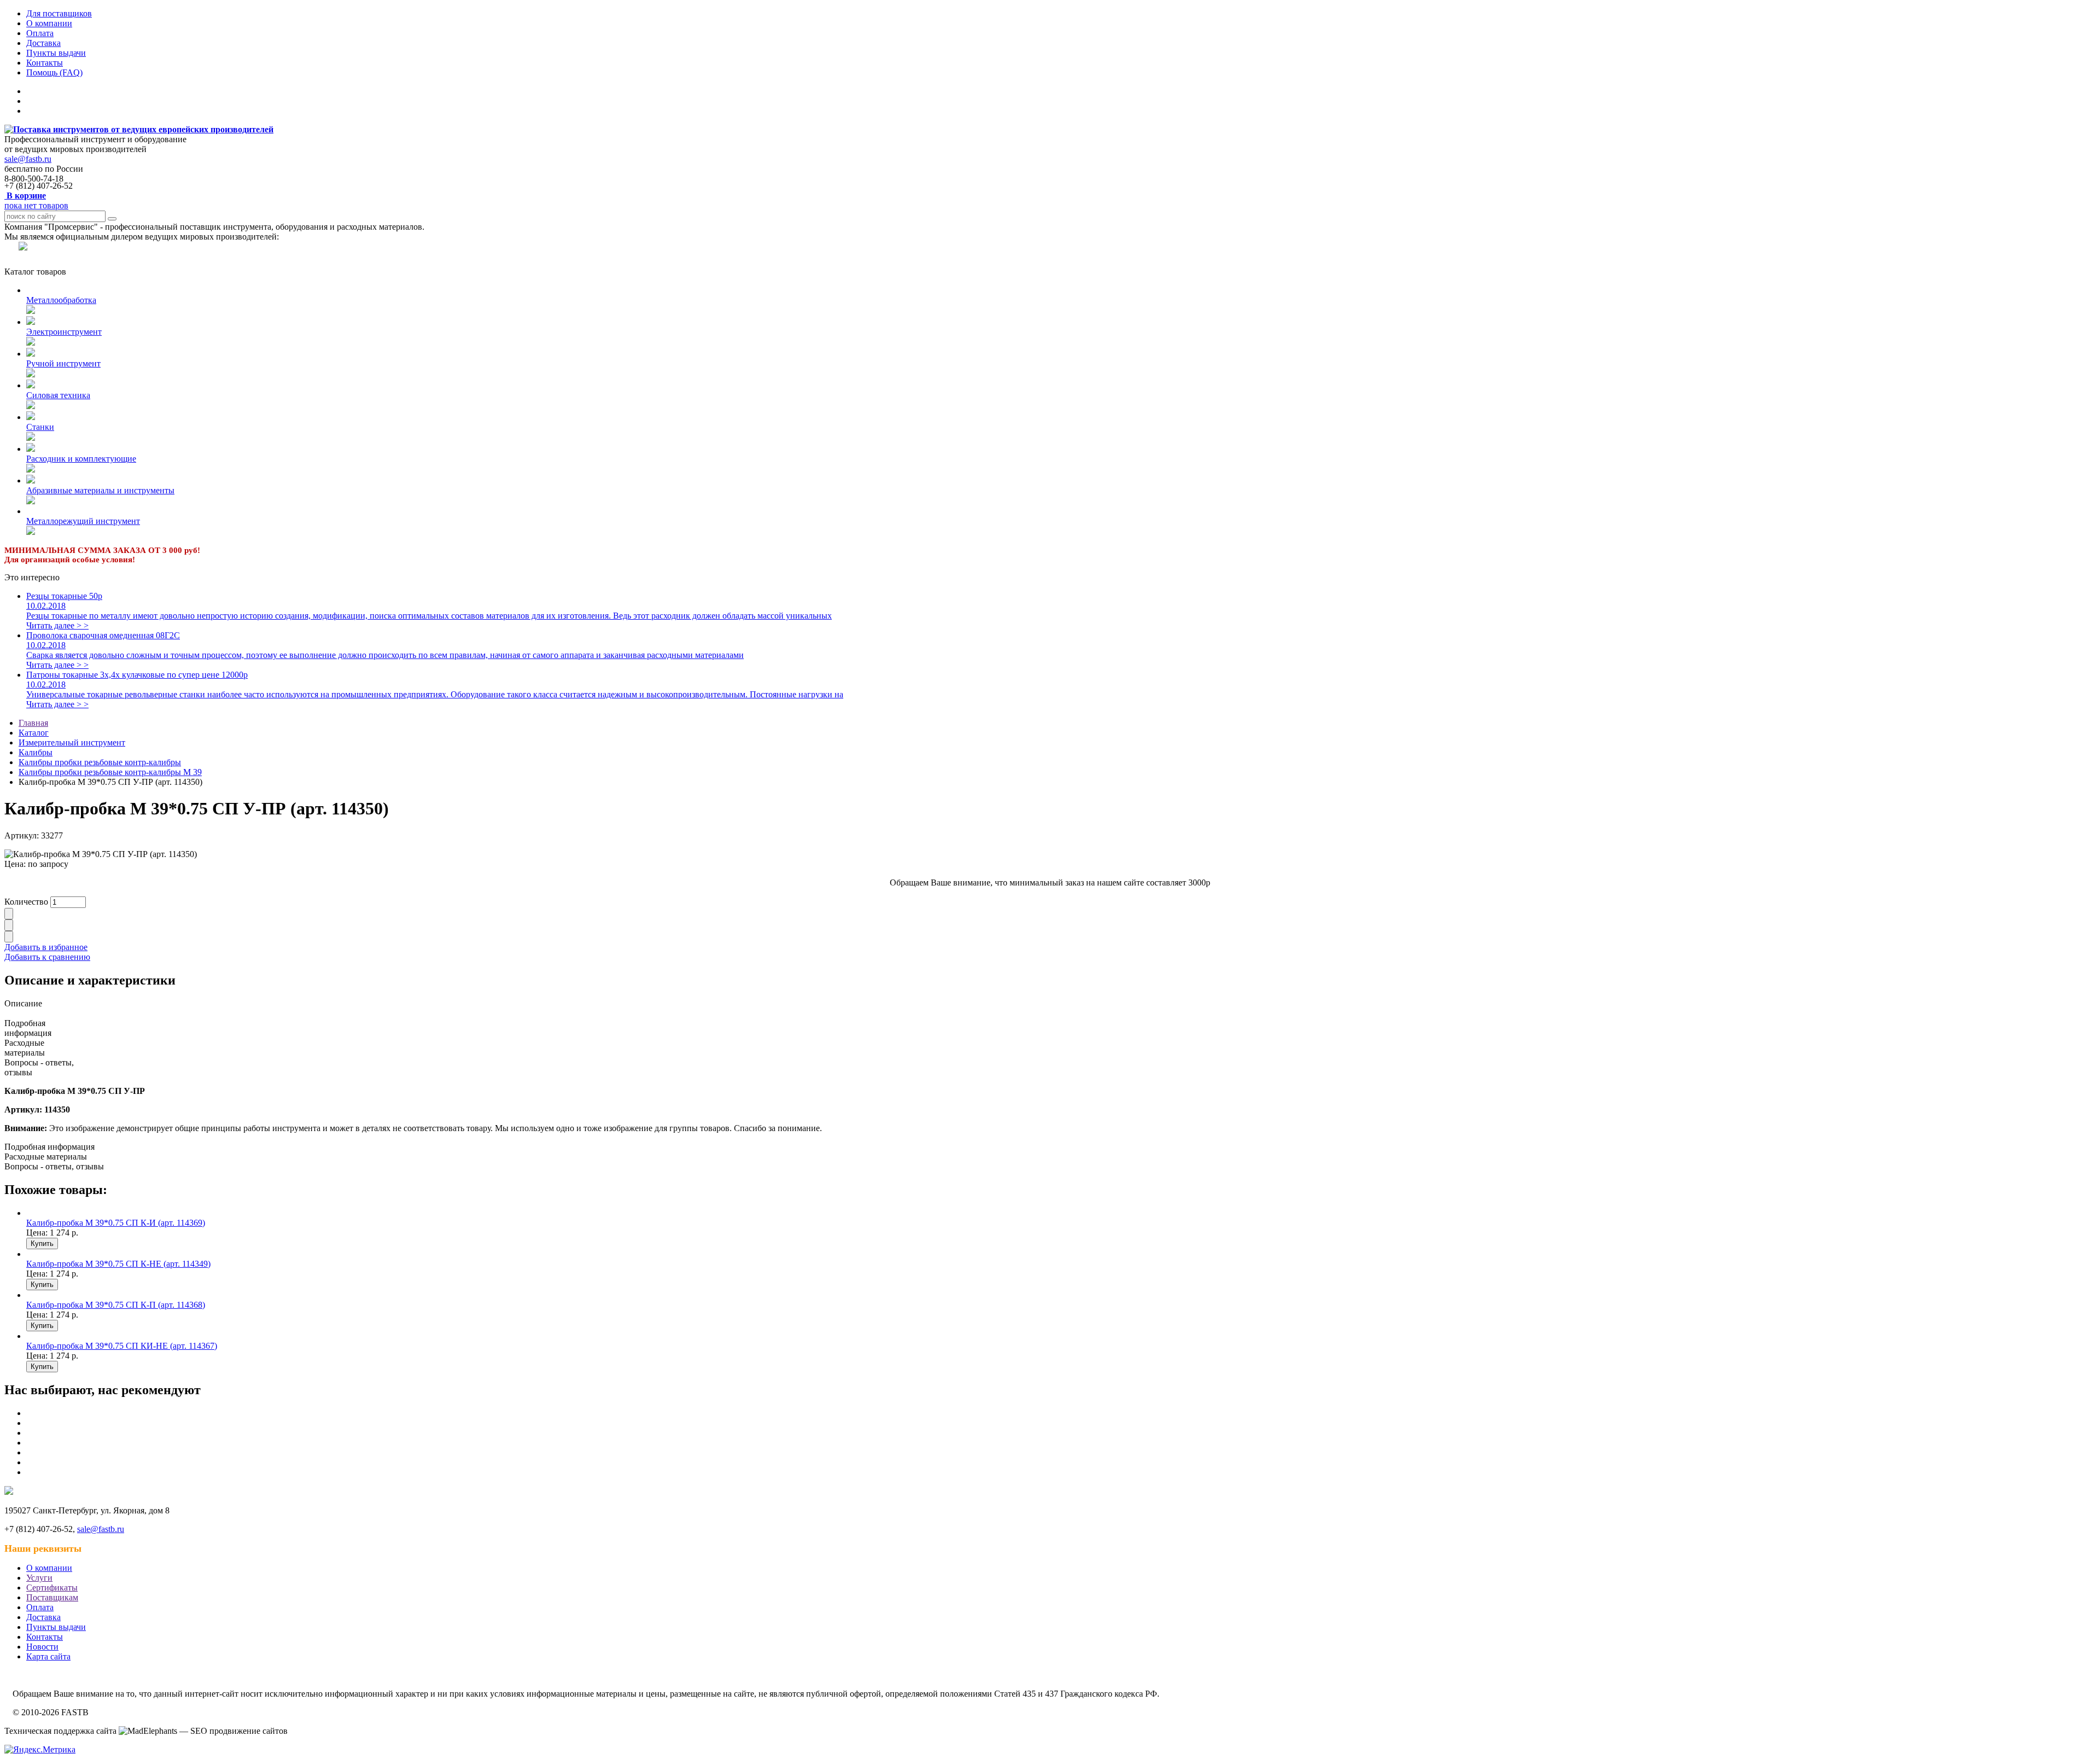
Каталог (34, 733)
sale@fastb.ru (28, 159)
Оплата (40, 33)
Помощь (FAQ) (54, 72)
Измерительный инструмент (72, 742)
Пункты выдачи (56, 53)
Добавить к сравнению (47, 957)
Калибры (36, 752)
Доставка (43, 43)
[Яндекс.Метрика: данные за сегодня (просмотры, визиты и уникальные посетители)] (40, 1750)
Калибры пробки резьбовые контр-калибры (100, 762)
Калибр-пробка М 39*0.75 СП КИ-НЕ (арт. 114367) (122, 1346)
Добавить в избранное (46, 947)
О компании (49, 23)
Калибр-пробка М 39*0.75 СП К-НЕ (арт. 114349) (118, 1264)
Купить (42, 1243)
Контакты (45, 63)
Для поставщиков (59, 13)
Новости (42, 1647)
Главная (33, 723)
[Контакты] (16, 262)
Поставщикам (52, 1597)
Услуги (39, 1578)
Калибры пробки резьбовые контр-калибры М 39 (110, 772)
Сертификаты (52, 1588)
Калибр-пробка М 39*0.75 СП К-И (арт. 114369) (116, 1223)
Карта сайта (48, 1656)
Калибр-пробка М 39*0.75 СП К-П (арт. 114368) (116, 1305)
